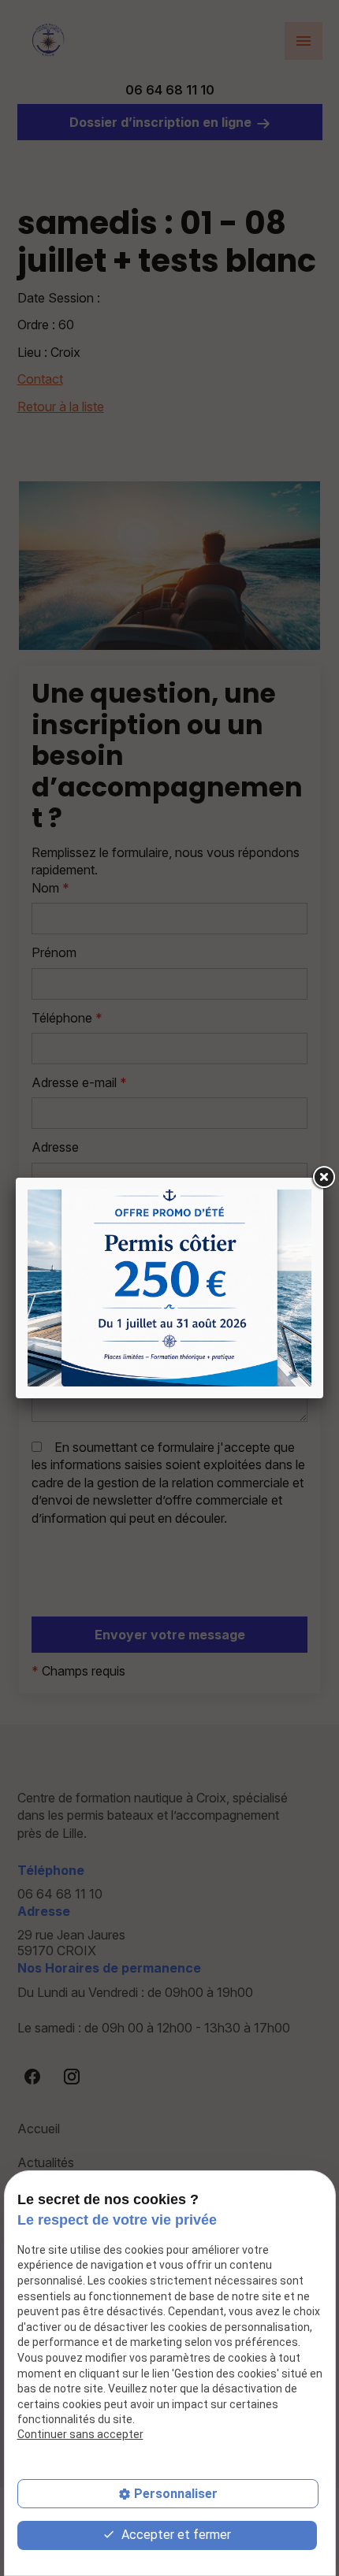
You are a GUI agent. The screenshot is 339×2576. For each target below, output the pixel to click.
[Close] (323, 1178)
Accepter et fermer (175, 2535)
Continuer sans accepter (80, 2434)
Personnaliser (176, 2494)
